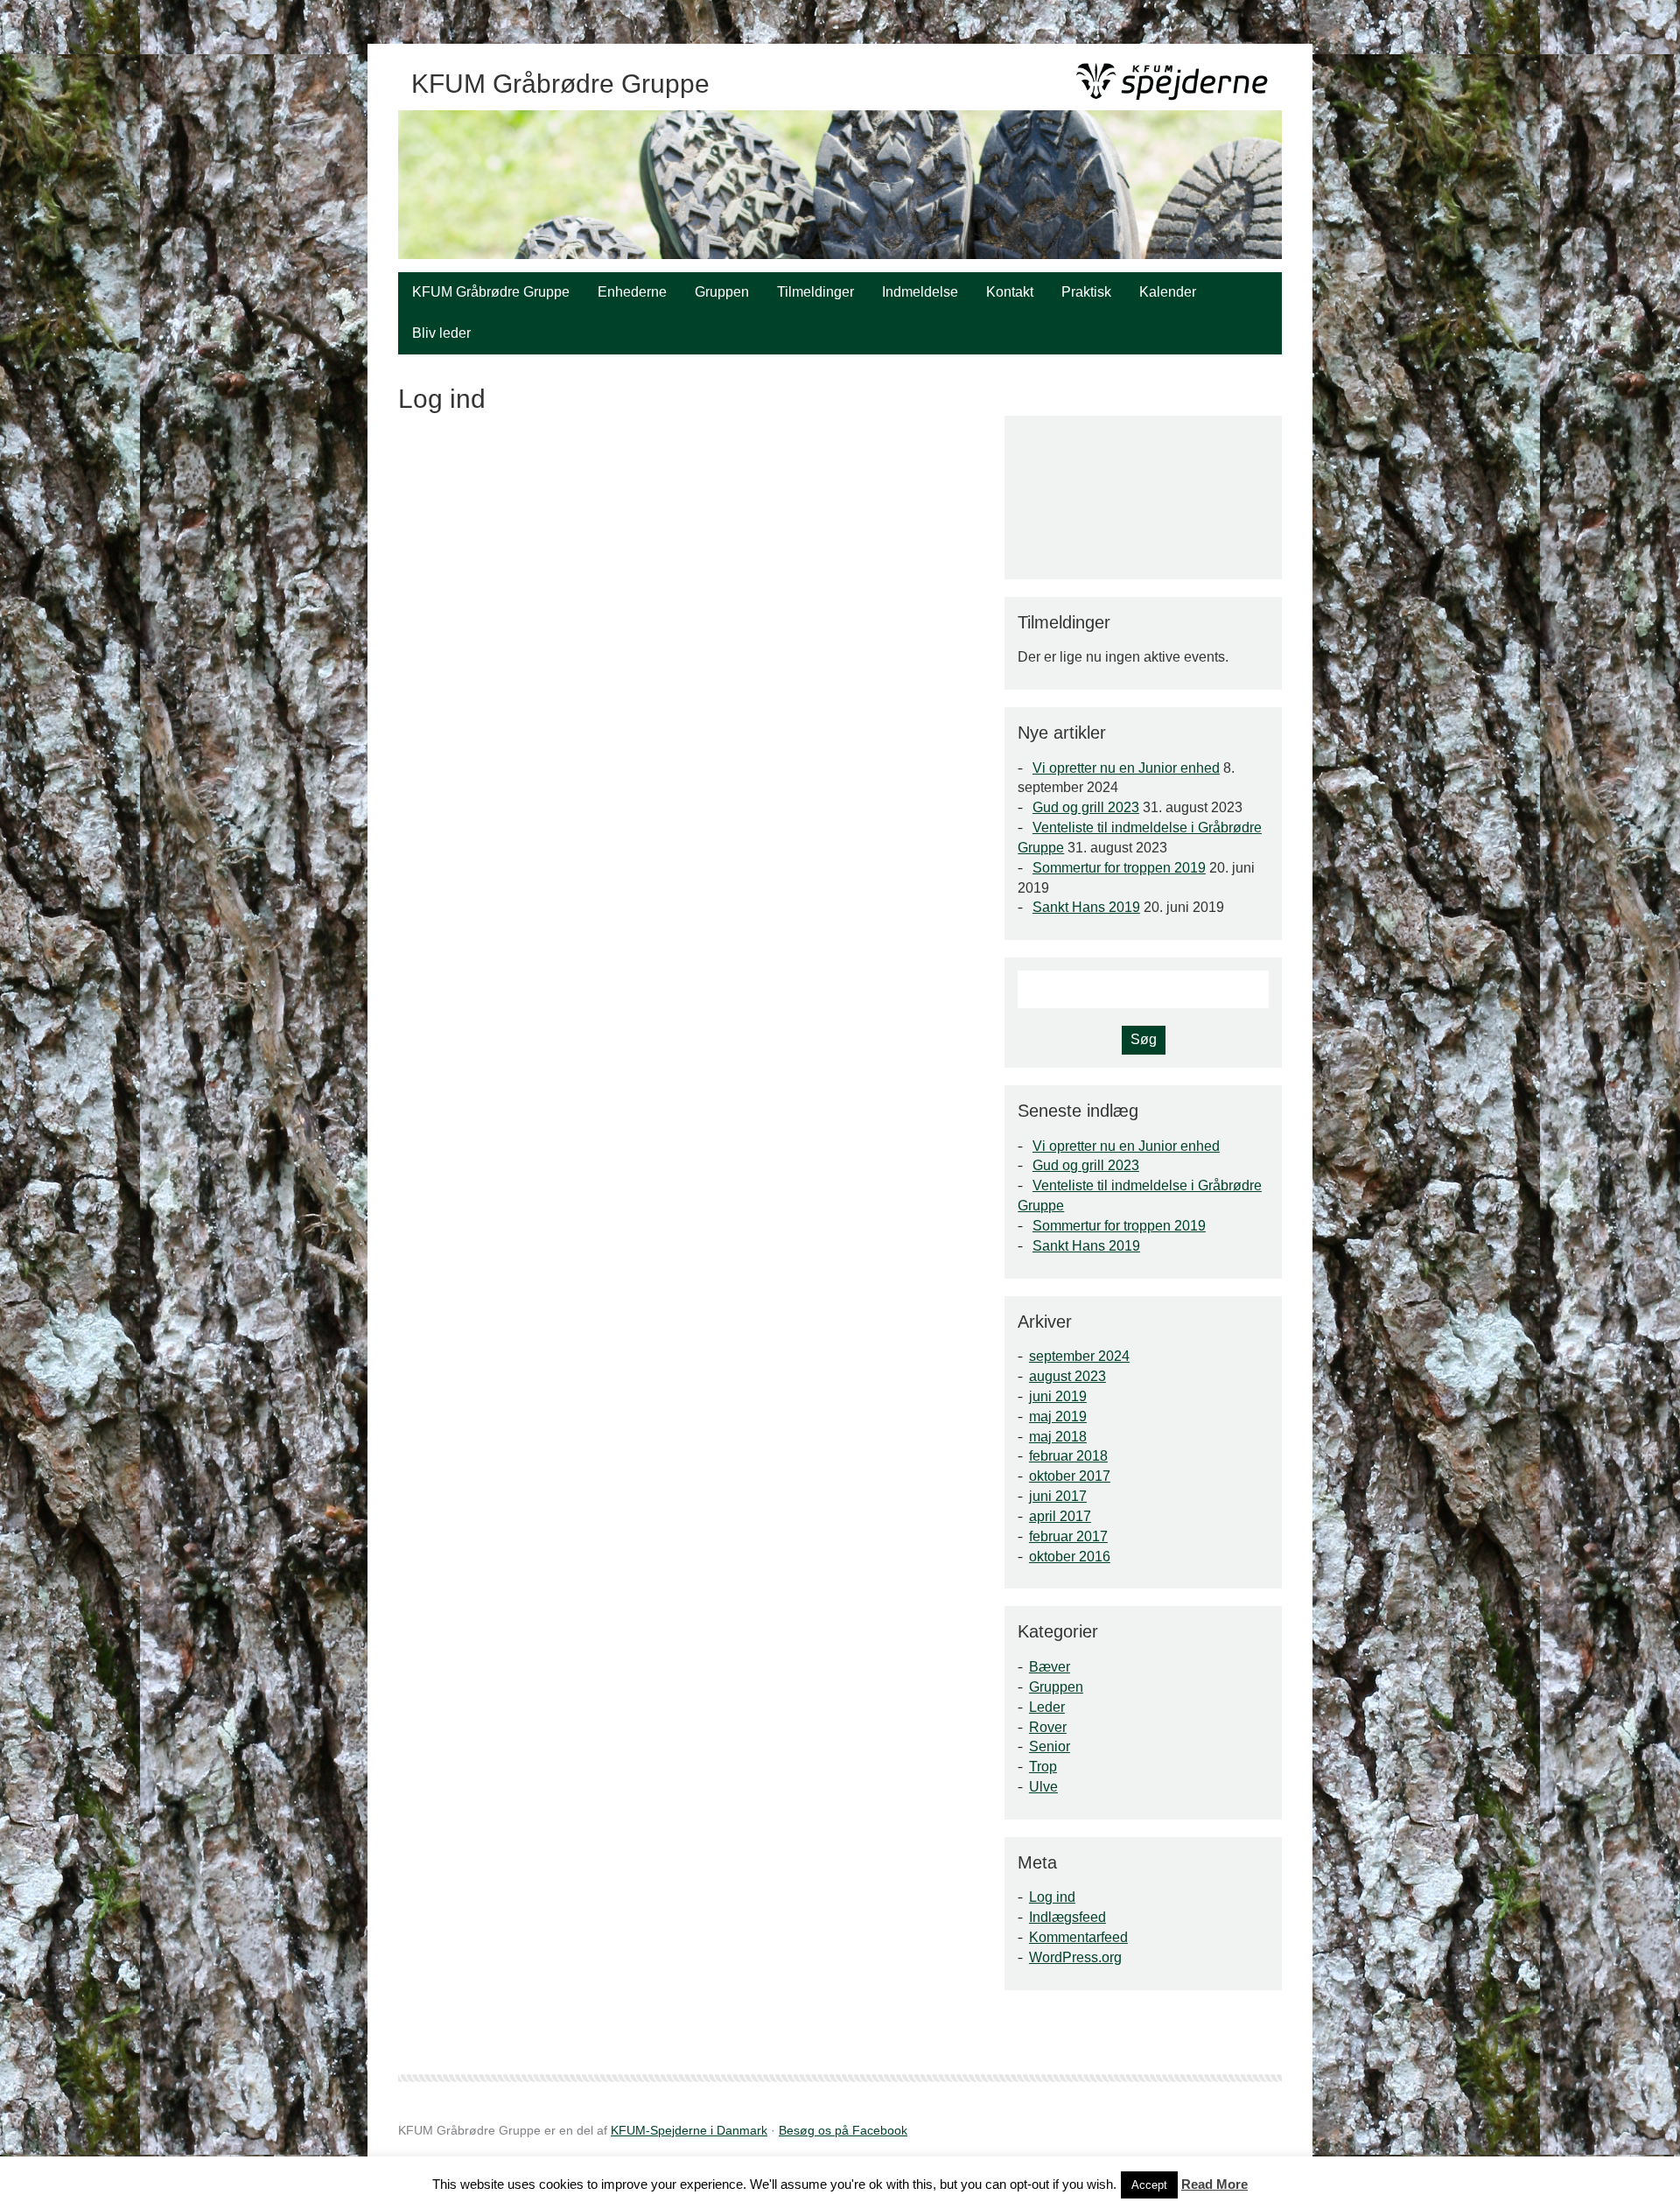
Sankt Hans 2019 (1086, 907)
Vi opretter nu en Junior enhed (1126, 768)
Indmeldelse (920, 292)
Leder (1047, 1707)
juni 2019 (1058, 1396)
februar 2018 (1068, 1456)
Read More (1214, 2184)
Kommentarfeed (1078, 1937)
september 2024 (1079, 1356)
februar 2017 (1068, 1536)
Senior (1050, 1746)
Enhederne (632, 292)
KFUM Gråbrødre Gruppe (491, 292)
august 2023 (1067, 1376)
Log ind (1052, 1897)
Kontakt (1010, 292)
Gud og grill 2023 (1086, 807)
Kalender (1168, 292)
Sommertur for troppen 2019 (1119, 868)
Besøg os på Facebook (843, 2130)
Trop (1043, 1767)
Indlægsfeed (1067, 1917)
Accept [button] (1149, 2185)
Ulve (1043, 1787)
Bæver (1050, 1667)
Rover (1048, 1727)
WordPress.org (1075, 1957)
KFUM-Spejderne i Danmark (689, 2130)
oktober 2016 (1070, 1557)
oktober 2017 (1070, 1476)
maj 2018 (1058, 1437)
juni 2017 (1058, 1496)
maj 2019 (1058, 1417)
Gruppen (722, 292)
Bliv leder (441, 333)
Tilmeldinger (815, 292)
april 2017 (1060, 1516)
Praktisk (1086, 292)
